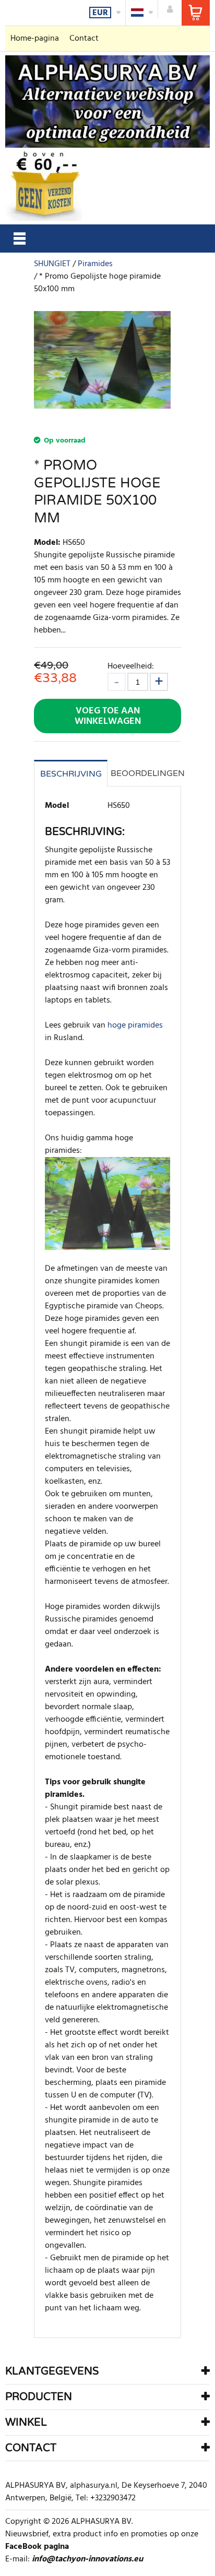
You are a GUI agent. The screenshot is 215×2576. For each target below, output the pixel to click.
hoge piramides (135, 1025)
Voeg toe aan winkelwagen (108, 716)
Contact (84, 39)
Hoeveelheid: (131, 666)
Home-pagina (35, 39)
